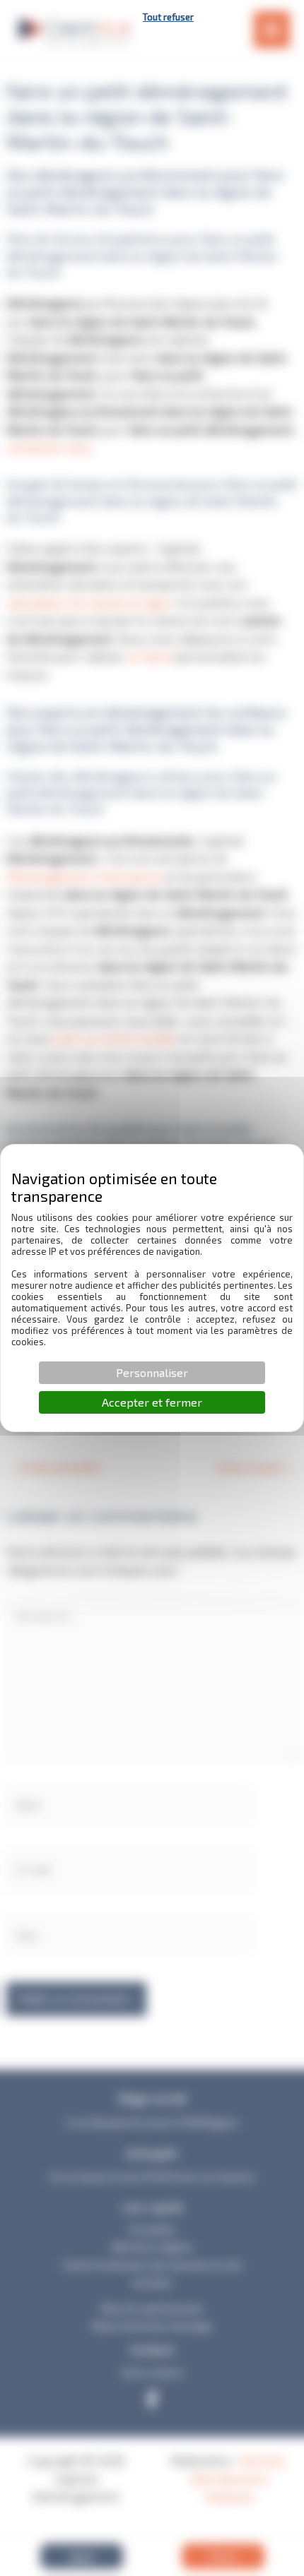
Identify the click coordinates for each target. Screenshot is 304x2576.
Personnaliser (152, 1372)
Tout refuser (168, 17)
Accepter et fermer (152, 1402)
